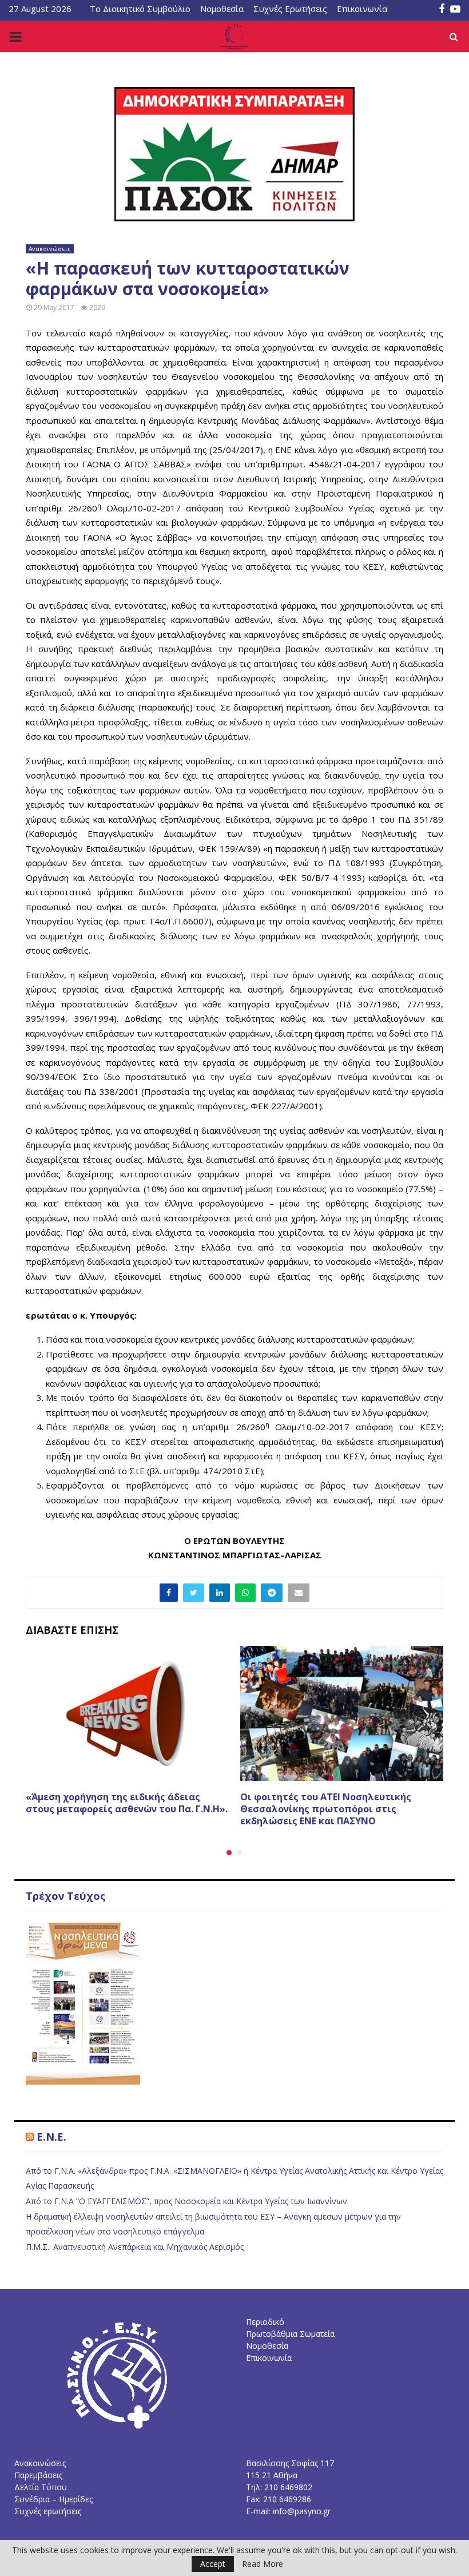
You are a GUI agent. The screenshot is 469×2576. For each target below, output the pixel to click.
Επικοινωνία (362, 9)
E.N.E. (51, 2137)
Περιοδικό (265, 2322)
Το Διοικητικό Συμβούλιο (140, 9)
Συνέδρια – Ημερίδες (53, 2499)
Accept (213, 2564)
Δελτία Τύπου (41, 2487)
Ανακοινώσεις (50, 249)
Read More (263, 2564)
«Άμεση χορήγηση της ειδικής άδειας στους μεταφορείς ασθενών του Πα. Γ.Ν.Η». (127, 1803)
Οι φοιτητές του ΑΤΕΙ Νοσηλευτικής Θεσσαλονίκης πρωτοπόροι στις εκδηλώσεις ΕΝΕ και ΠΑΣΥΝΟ (326, 1809)
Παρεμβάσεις (38, 2475)
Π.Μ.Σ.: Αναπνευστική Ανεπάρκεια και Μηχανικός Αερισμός (135, 2247)
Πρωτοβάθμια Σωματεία (290, 2334)
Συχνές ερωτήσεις (48, 2511)
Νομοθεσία (222, 9)
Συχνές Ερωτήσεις (290, 9)
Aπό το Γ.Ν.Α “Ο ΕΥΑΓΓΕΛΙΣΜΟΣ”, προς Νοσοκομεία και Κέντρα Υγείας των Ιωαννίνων (186, 2201)
